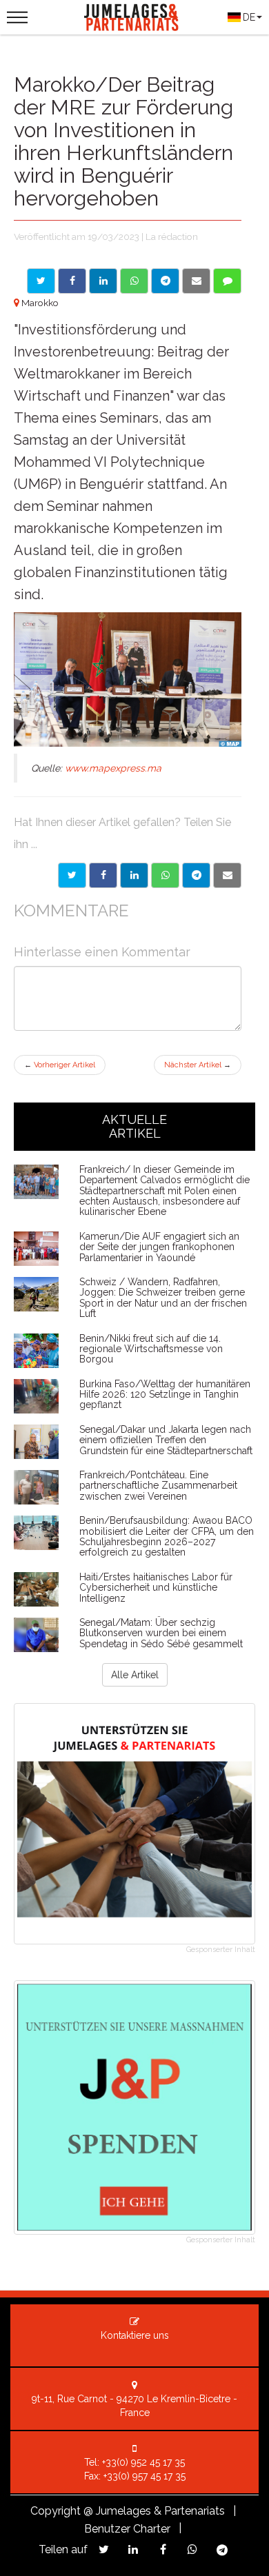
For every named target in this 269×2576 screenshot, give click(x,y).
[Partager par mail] (227, 875)
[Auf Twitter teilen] (41, 281)
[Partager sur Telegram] (196, 875)
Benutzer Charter (127, 2529)
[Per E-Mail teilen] (196, 281)
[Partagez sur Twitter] (104, 2549)
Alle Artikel (135, 1675)
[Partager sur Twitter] (72, 875)
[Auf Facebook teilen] (72, 281)
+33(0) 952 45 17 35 (143, 2462)
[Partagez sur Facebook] (163, 2549)
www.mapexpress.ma (113, 768)
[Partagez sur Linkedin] (133, 2549)
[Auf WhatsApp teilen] (134, 281)
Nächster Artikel (198, 1065)
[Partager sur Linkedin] (134, 875)
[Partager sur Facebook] (103, 875)
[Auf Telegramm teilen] (165, 281)
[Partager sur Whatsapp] (165, 875)
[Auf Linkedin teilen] (103, 281)
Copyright (56, 2511)
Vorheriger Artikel (60, 1065)
